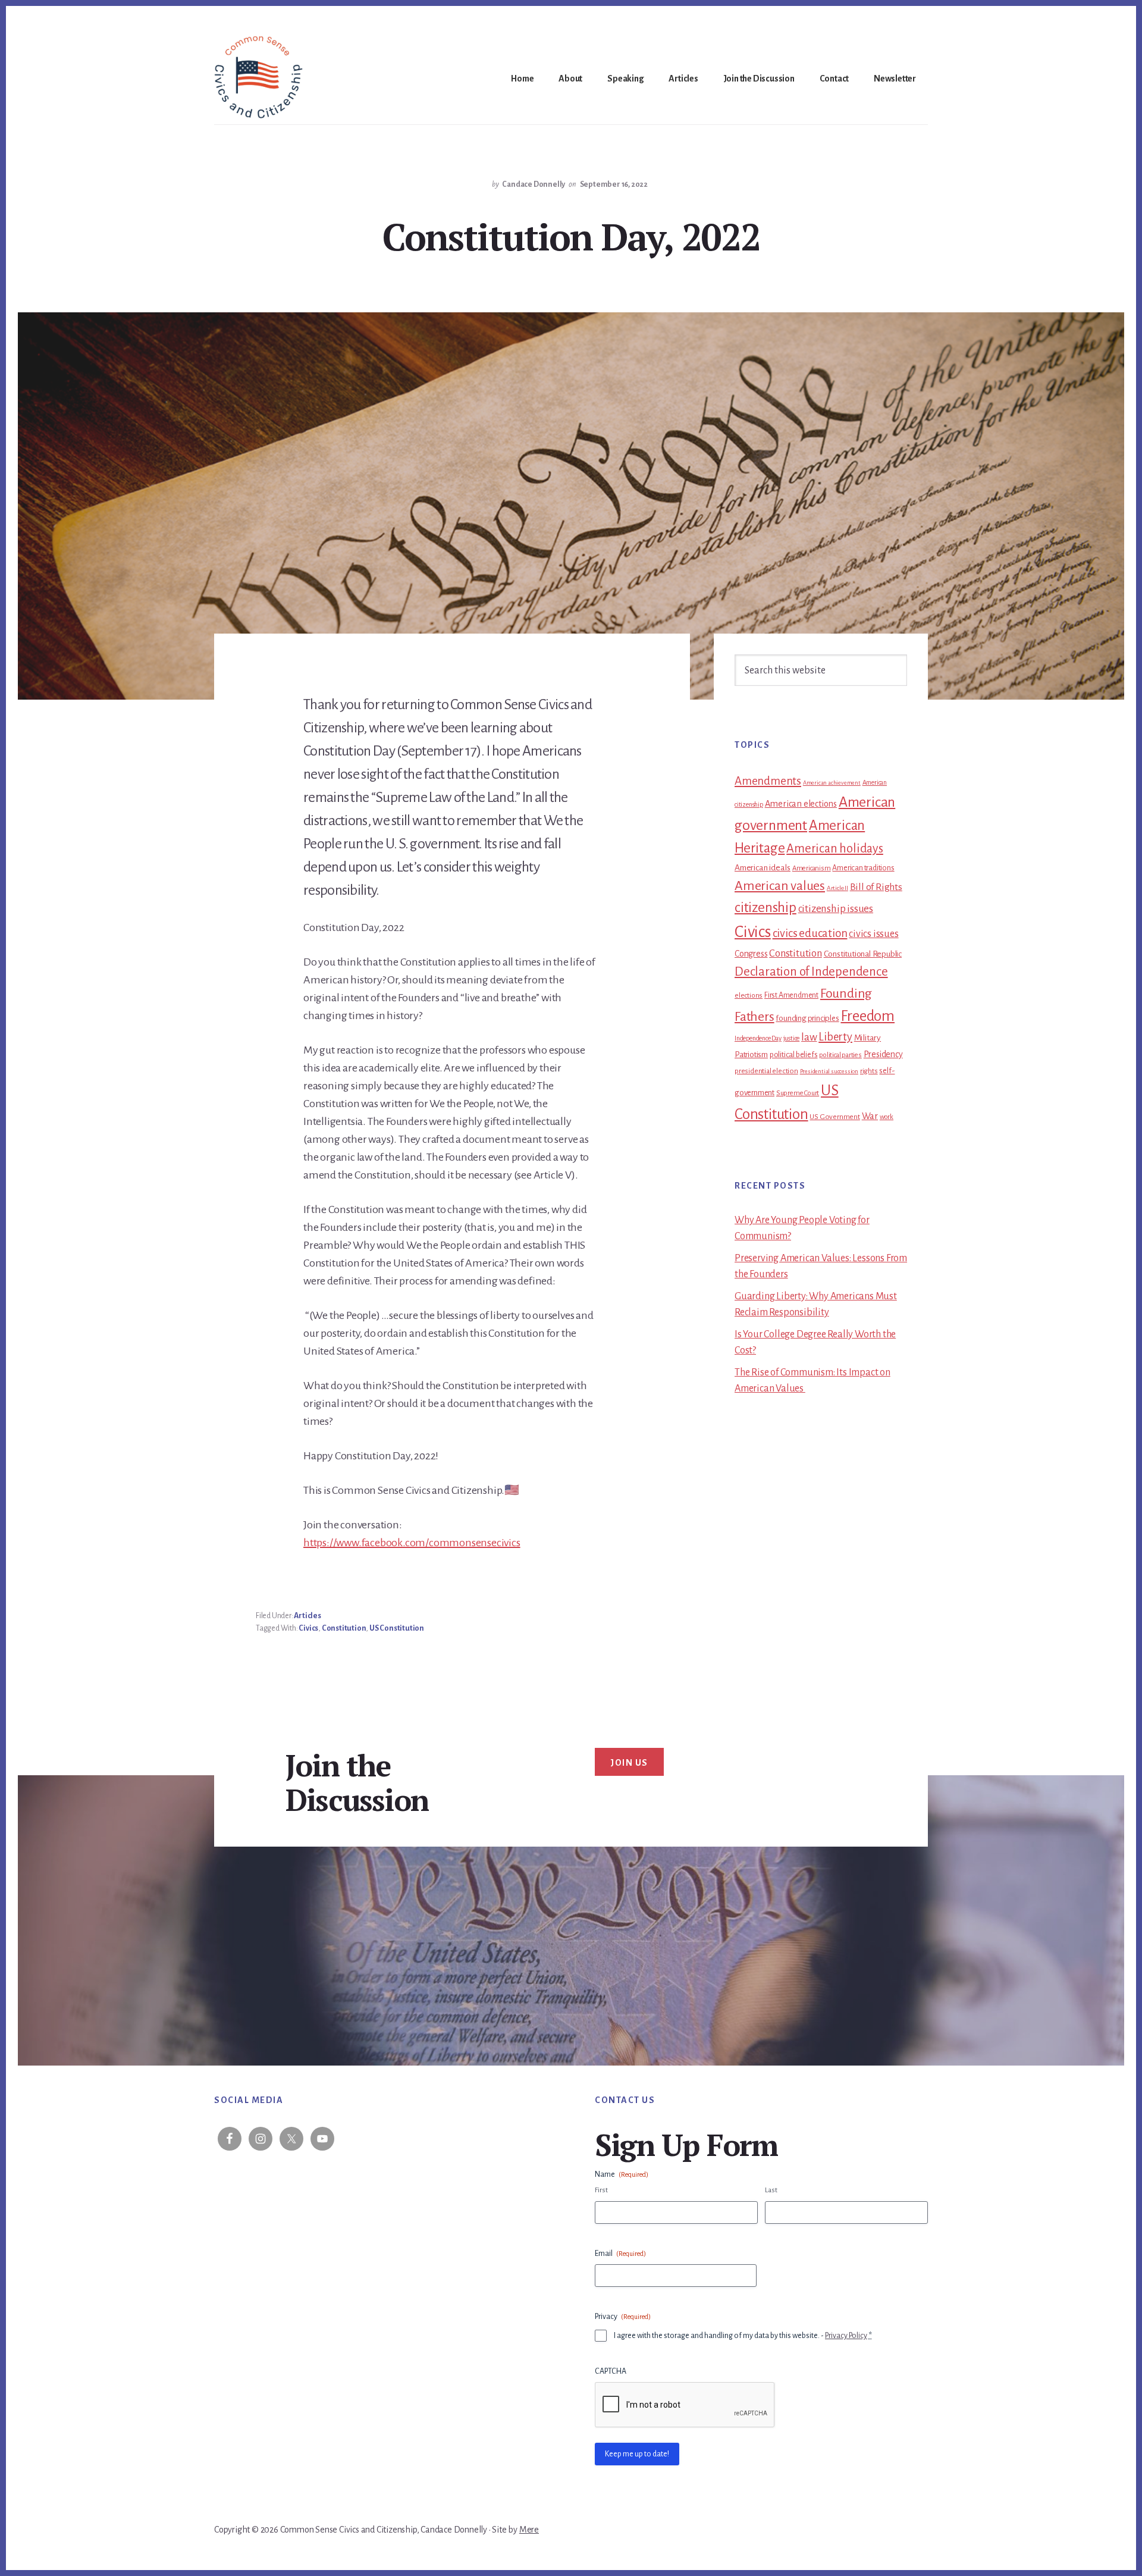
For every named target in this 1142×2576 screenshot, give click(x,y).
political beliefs (794, 1055)
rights (869, 1071)
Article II (837, 888)
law (809, 1037)
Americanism (812, 868)
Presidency (883, 1054)
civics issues (873, 934)
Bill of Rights (876, 887)
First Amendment (791, 995)
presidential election (766, 1071)
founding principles (807, 1018)
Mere (529, 2530)
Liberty (835, 1037)
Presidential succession (829, 1071)
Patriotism (751, 1054)
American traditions (863, 868)
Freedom (868, 1016)
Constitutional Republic (863, 954)
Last (771, 2190)
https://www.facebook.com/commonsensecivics (412, 1543)
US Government (834, 1117)
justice (792, 1038)
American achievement (832, 783)
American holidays (835, 848)
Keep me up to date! (637, 2454)
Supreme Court (798, 1093)
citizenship (765, 908)
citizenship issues (836, 909)
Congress (751, 954)
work (887, 1117)
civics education (810, 933)
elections (749, 996)
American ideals (763, 868)
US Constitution (397, 1628)
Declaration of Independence (811, 972)
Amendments (768, 781)
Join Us (629, 1763)
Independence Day (758, 1038)
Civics (308, 1628)
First (601, 2190)
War (870, 1116)
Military (868, 1038)
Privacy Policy (846, 2336)
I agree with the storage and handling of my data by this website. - (743, 2336)
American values (780, 886)
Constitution (344, 1628)
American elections (801, 804)
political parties (840, 1055)
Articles (307, 1616)
